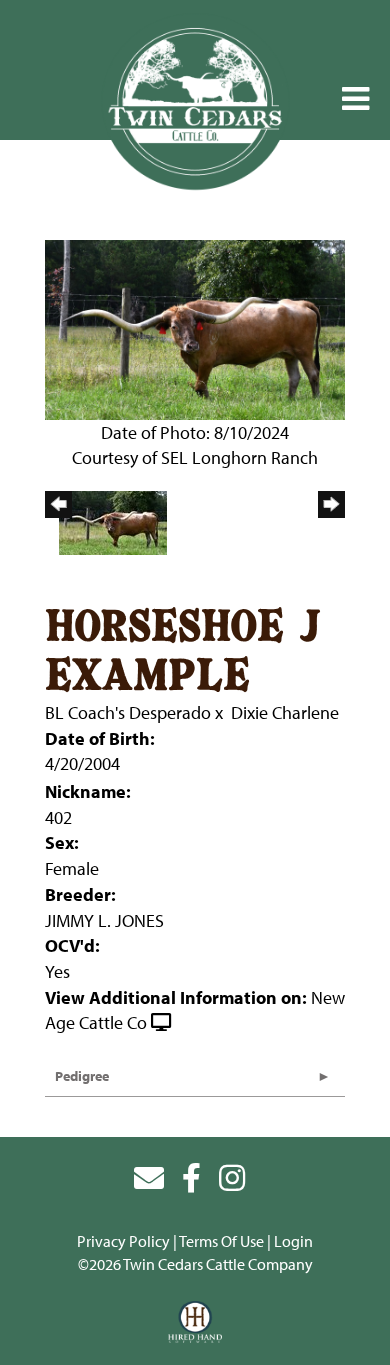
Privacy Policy (123, 1241)
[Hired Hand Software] (195, 1323)
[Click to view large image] (195, 327)
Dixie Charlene (285, 712)
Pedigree (82, 1076)
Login (293, 1241)
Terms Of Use (221, 1241)
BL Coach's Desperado (128, 712)
